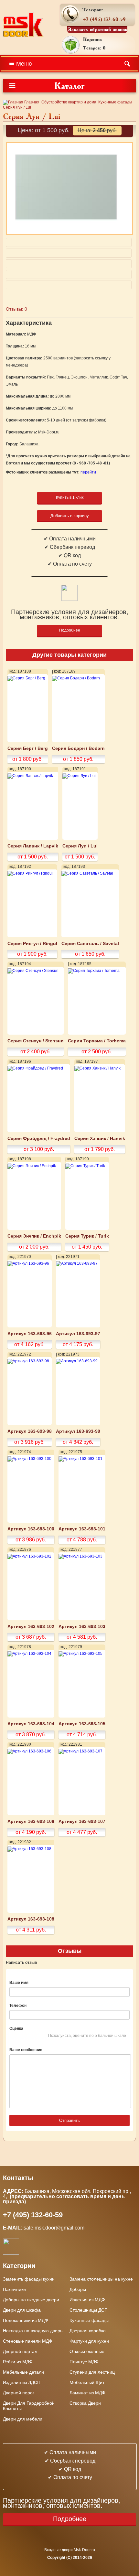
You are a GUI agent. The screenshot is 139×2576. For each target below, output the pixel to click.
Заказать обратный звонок (97, 29)
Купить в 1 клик (70, 497)
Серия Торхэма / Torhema (97, 1041)
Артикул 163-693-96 (30, 1334)
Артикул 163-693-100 (31, 1529)
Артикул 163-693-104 (31, 1724)
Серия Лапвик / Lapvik (33, 846)
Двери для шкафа (22, 2310)
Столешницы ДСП (89, 2310)
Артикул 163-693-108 (31, 1919)
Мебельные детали (23, 2372)
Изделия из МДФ (87, 2300)
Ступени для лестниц (92, 2372)
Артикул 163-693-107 (82, 1821)
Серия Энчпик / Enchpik (34, 1236)
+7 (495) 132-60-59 (104, 19)
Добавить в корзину (70, 516)
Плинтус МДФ (84, 2362)
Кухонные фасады (115, 102)
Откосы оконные (87, 2351)
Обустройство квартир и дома (69, 102)
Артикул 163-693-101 (82, 1529)
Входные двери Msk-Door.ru (70, 2550)
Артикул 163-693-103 (82, 1627)
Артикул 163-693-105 (82, 1724)
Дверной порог (19, 2393)
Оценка (16, 2028)
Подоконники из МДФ (26, 2320)
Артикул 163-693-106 (31, 1821)
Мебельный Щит (87, 2382)
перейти (88, 472)
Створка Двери (85, 2403)
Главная (31, 102)
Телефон (18, 2006)
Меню (24, 64)
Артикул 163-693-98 (30, 1431)
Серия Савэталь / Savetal (90, 944)
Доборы (78, 2289)
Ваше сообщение (26, 2050)
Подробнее (70, 630)
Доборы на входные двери (31, 2300)
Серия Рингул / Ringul (32, 944)
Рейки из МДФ (18, 2362)
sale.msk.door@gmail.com (55, 2228)
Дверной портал (20, 2351)
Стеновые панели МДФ (28, 2341)
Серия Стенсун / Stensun (36, 1041)
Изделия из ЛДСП (22, 2382)
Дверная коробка (88, 2331)
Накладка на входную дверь (33, 2331)
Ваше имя (19, 1983)
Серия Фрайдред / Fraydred (39, 1139)
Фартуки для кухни (89, 2341)
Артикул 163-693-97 (78, 1334)
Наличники (14, 2289)
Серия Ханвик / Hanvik (100, 1139)
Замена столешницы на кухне (101, 2279)
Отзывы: (16, 309)
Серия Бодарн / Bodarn (78, 748)
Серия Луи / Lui (80, 846)
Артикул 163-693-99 (78, 1431)
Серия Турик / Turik (87, 1236)
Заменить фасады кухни (29, 2279)
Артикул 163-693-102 (31, 1627)
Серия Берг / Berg (28, 748)
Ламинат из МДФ (87, 2393)
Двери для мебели (23, 2419)
